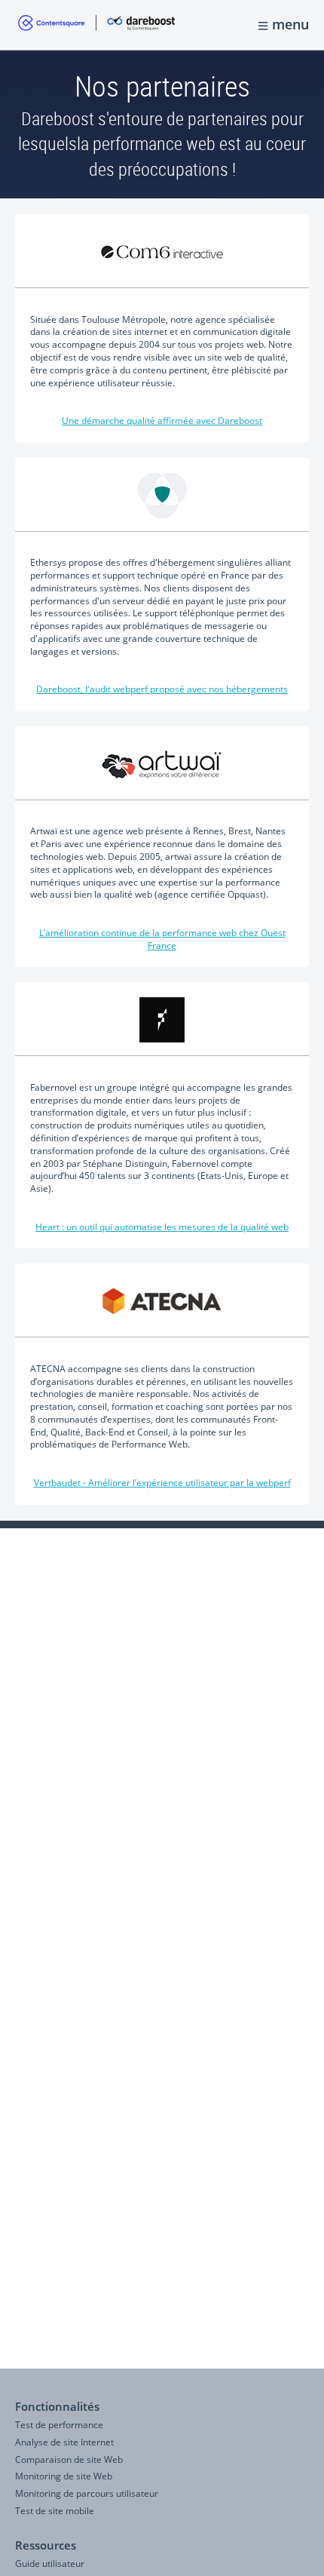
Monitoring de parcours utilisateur (87, 2493)
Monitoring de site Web (64, 2476)
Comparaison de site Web (69, 2459)
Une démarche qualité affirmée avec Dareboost (162, 421)
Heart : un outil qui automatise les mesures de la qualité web (162, 1227)
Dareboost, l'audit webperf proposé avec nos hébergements (162, 689)
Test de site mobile (55, 2511)
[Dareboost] (96, 25)
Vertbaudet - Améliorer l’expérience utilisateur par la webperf (162, 1483)
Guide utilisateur (50, 2564)
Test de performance (59, 2425)
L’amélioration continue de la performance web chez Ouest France (162, 939)
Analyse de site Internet (64, 2442)
